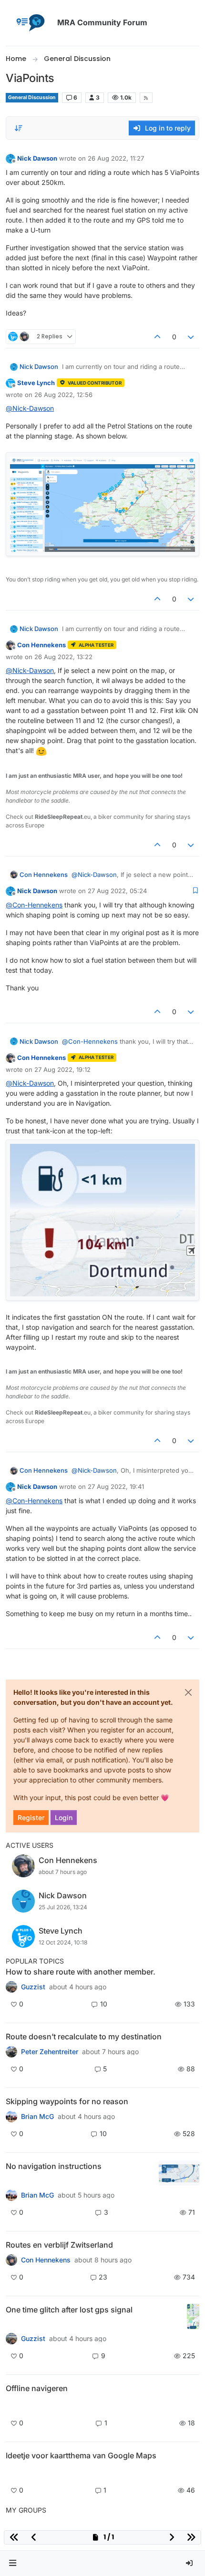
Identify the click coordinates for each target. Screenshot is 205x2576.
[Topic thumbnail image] (179, 2173)
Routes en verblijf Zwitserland (59, 2245)
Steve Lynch (36, 383)
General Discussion (32, 97)
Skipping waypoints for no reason (67, 2101)
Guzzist (33, 1987)
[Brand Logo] (30, 23)
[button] (13, 2563)
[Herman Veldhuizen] (11, 2339)
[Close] (188, 1692)
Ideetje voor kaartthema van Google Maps (81, 2455)
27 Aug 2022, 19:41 (116, 1487)
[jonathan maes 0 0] (11, 2405)
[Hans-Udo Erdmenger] (11, 2195)
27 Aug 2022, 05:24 (117, 891)
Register (31, 1817)
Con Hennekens (41, 645)
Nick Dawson (37, 158)
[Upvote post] (157, 337)
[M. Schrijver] (11, 2472)
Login (64, 1817)
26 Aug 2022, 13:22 (63, 657)
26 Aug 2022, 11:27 (116, 158)
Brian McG (37, 2117)
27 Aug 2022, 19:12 (62, 1069)
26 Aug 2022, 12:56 (63, 395)
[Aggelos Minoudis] (11, 2052)
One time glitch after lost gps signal (69, 2310)
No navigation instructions (54, 2166)
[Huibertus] (11, 2260)
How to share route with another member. (81, 1972)
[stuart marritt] (11, 2117)
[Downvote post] (191, 337)
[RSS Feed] (146, 98)
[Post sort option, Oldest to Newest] (19, 128)
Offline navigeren (37, 2388)
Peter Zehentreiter (50, 2052)
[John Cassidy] (11, 1987)
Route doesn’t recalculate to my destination (84, 2036)
